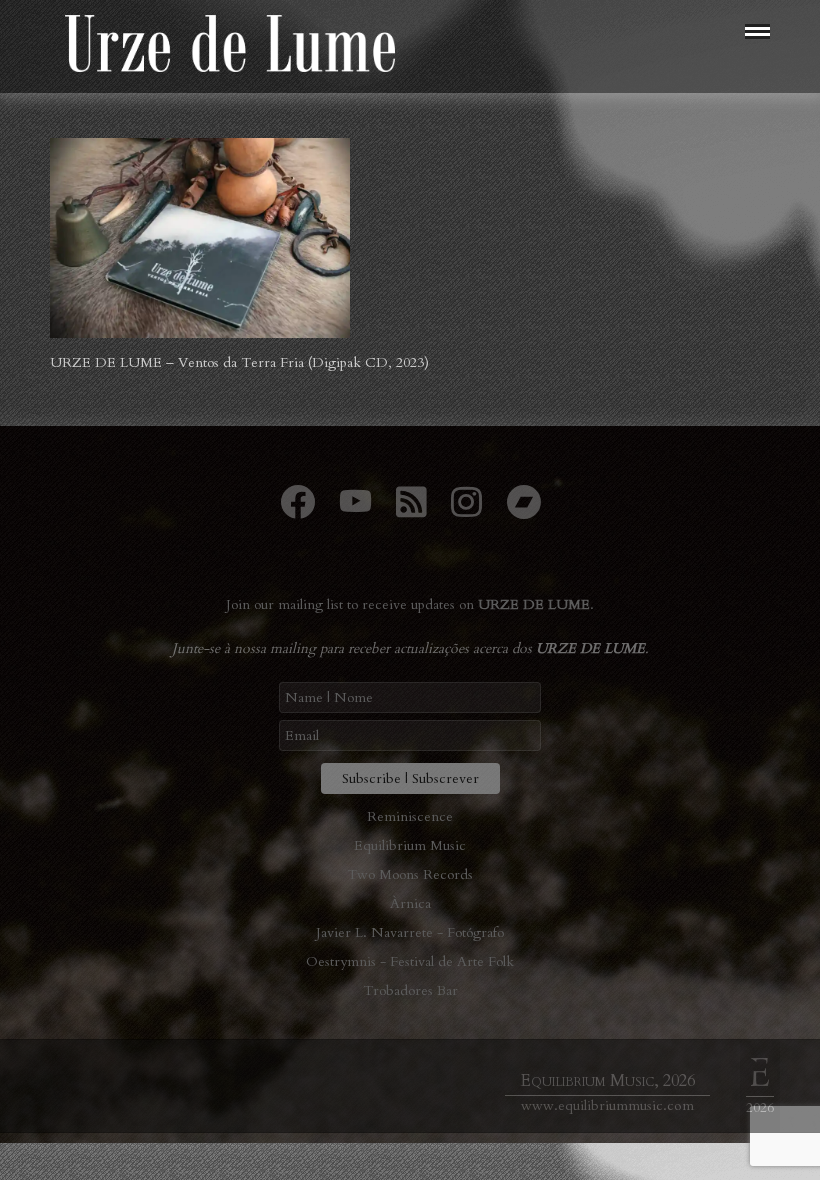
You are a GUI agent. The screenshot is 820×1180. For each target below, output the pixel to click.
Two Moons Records (410, 874)
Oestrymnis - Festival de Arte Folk (410, 961)
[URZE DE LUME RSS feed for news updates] (411, 510)
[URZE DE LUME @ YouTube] (355, 510)
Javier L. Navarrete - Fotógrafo (410, 932)
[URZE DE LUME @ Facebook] (297, 510)
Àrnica (410, 903)
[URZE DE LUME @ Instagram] (466, 510)
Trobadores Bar (410, 990)
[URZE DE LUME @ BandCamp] (523, 510)
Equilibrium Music (410, 845)
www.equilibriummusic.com (607, 1105)
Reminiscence (410, 816)
